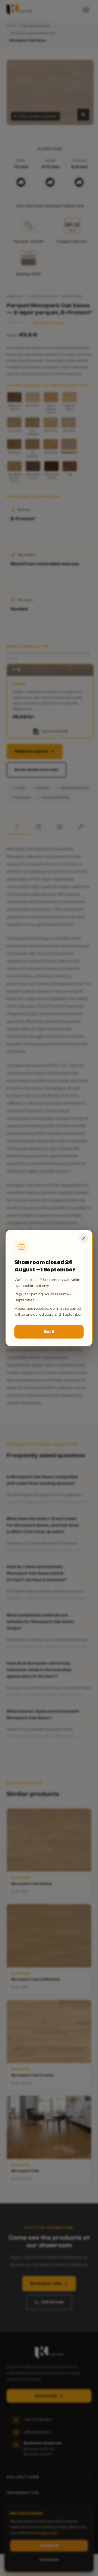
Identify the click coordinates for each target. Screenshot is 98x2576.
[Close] (84, 1238)
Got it (49, 1332)
